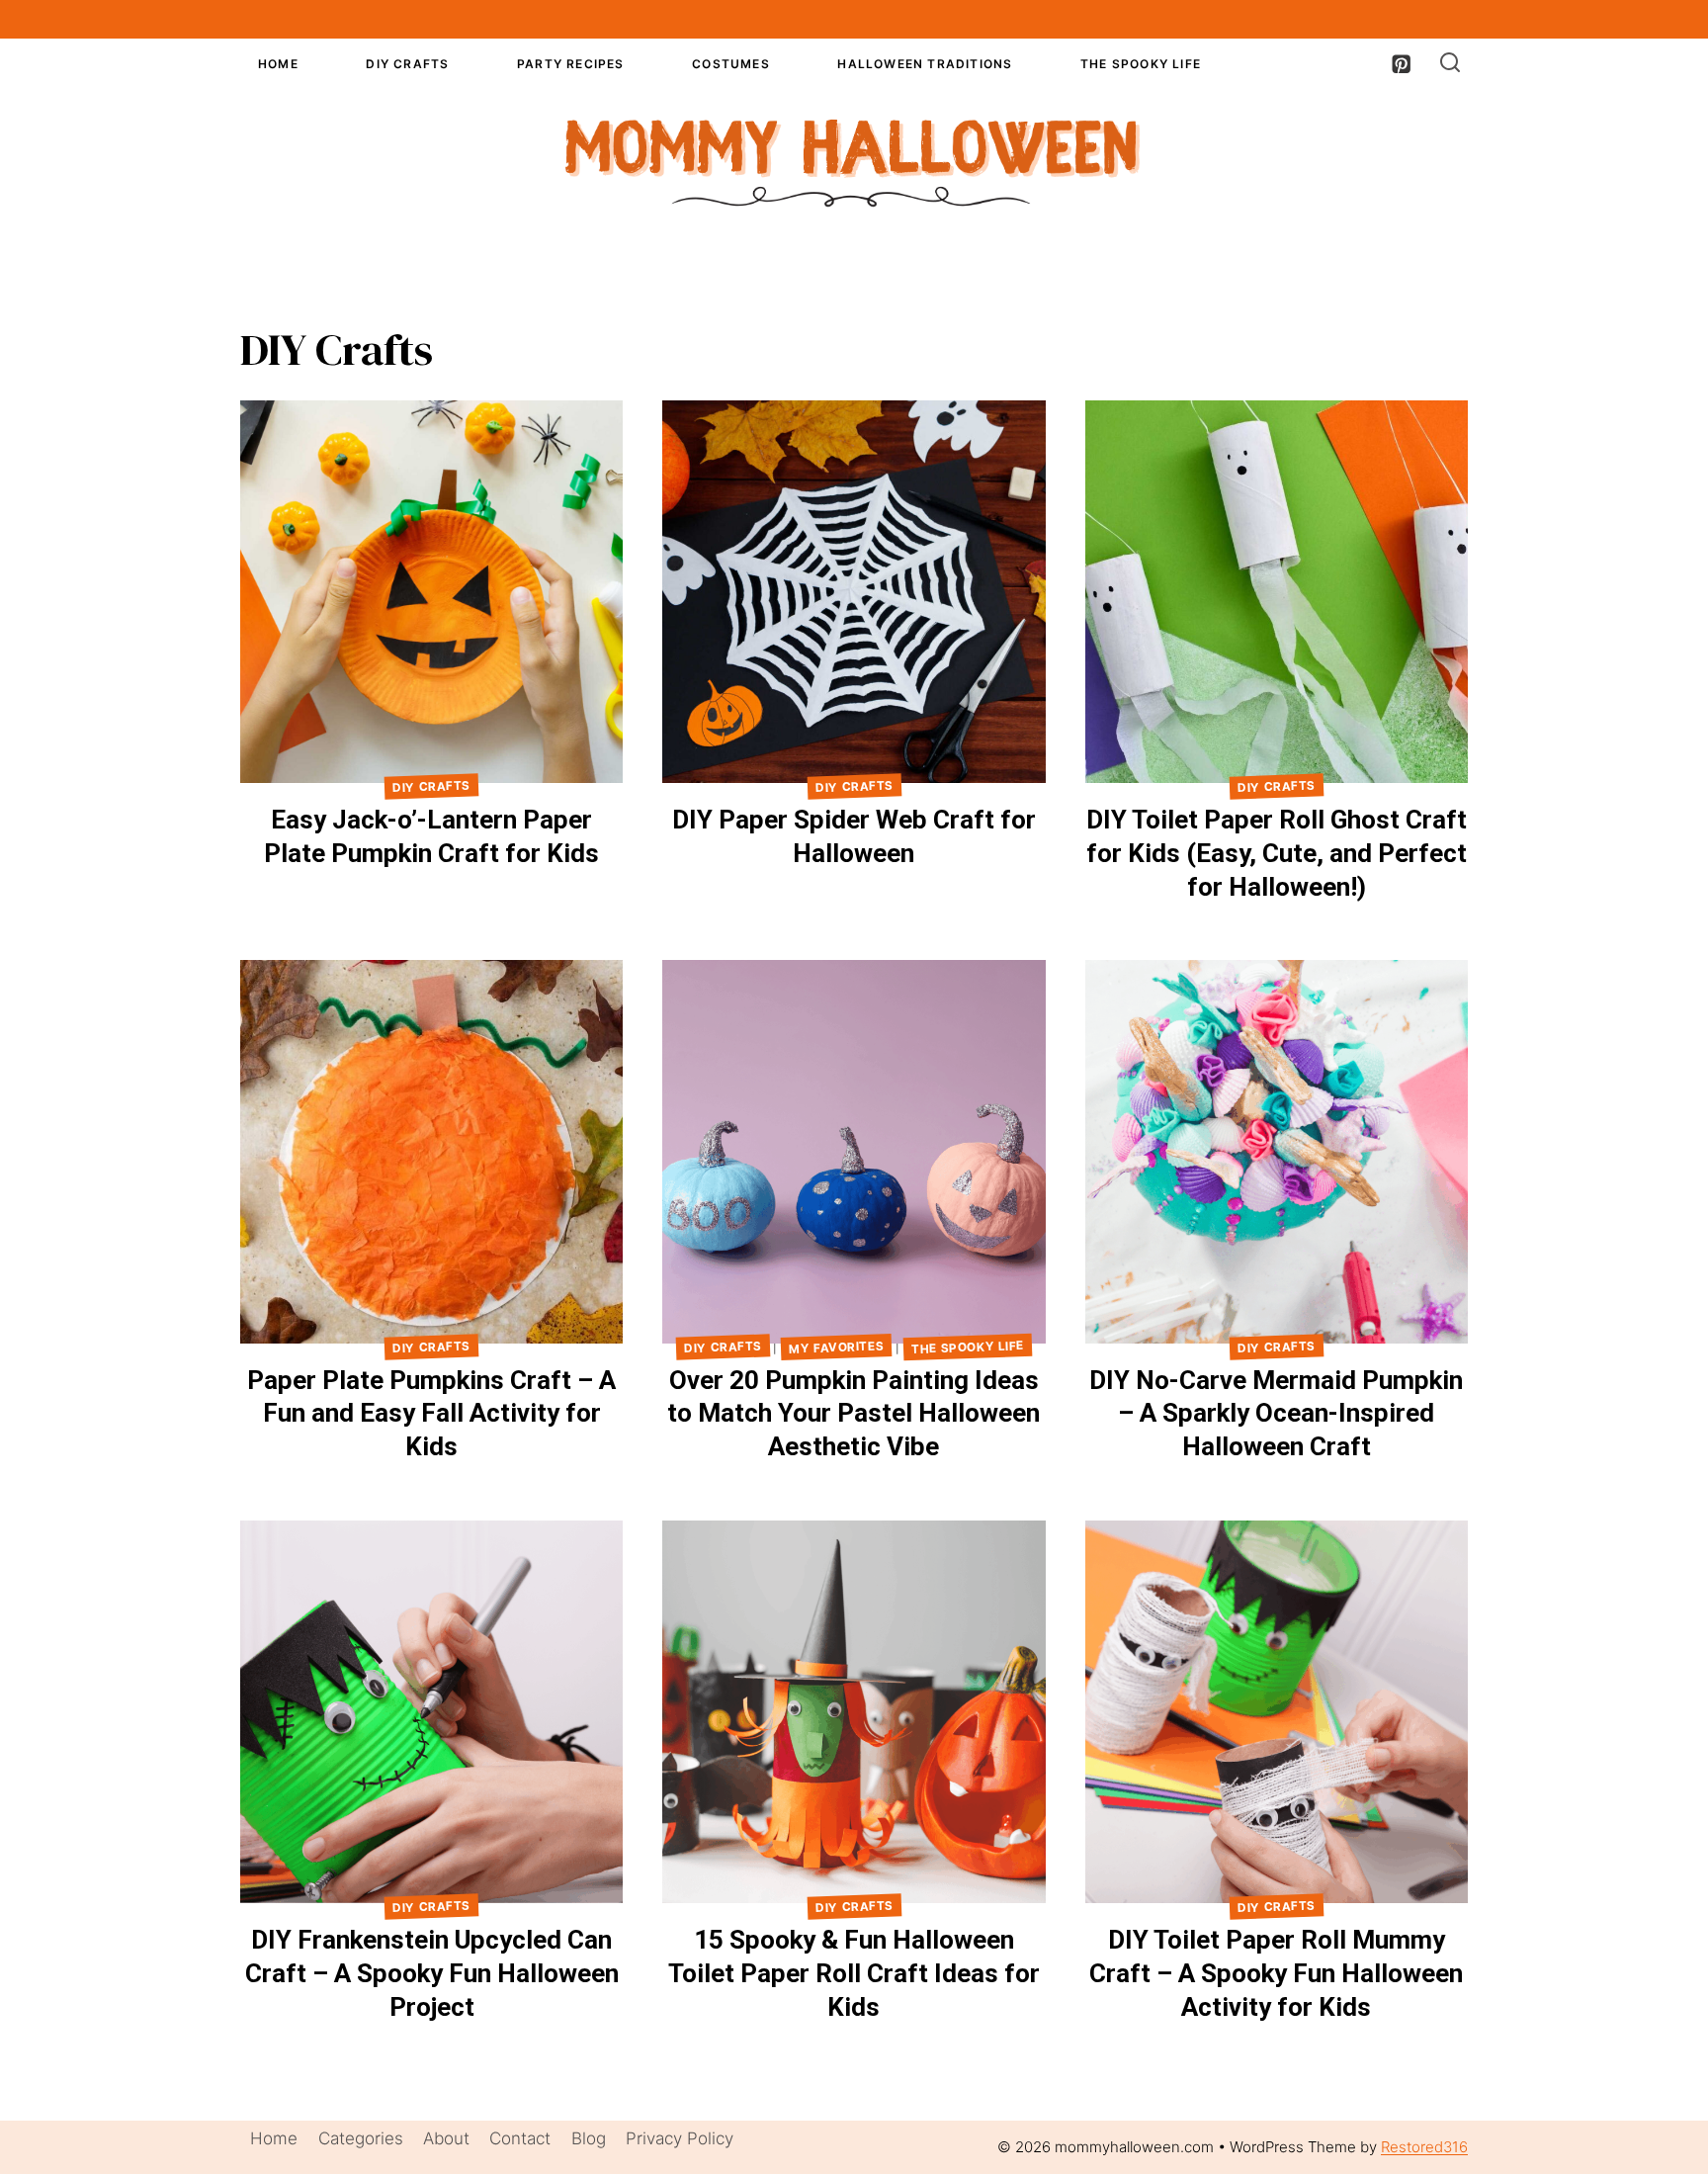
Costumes (731, 64)
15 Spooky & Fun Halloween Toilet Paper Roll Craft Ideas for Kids (854, 1973)
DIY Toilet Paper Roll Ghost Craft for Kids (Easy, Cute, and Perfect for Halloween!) (1277, 853)
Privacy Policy (680, 2138)
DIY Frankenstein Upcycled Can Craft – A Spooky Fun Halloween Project (432, 1973)
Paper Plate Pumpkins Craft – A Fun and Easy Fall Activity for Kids (431, 1414)
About (446, 2138)
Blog (589, 2138)
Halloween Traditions (925, 64)
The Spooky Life (1141, 64)
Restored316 (1424, 2147)
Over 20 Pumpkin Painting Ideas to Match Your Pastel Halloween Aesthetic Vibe (854, 1414)
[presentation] (431, 592)
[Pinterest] (1401, 64)
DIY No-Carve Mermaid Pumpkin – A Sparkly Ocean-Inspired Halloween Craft (1276, 1414)
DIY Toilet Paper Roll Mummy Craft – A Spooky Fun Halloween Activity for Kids (1276, 1973)
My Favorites (837, 1347)
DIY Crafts (407, 64)
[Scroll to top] (1658, 2144)
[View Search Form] (1450, 63)
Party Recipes (571, 64)
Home (278, 64)
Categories (361, 2138)
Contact (520, 2138)
